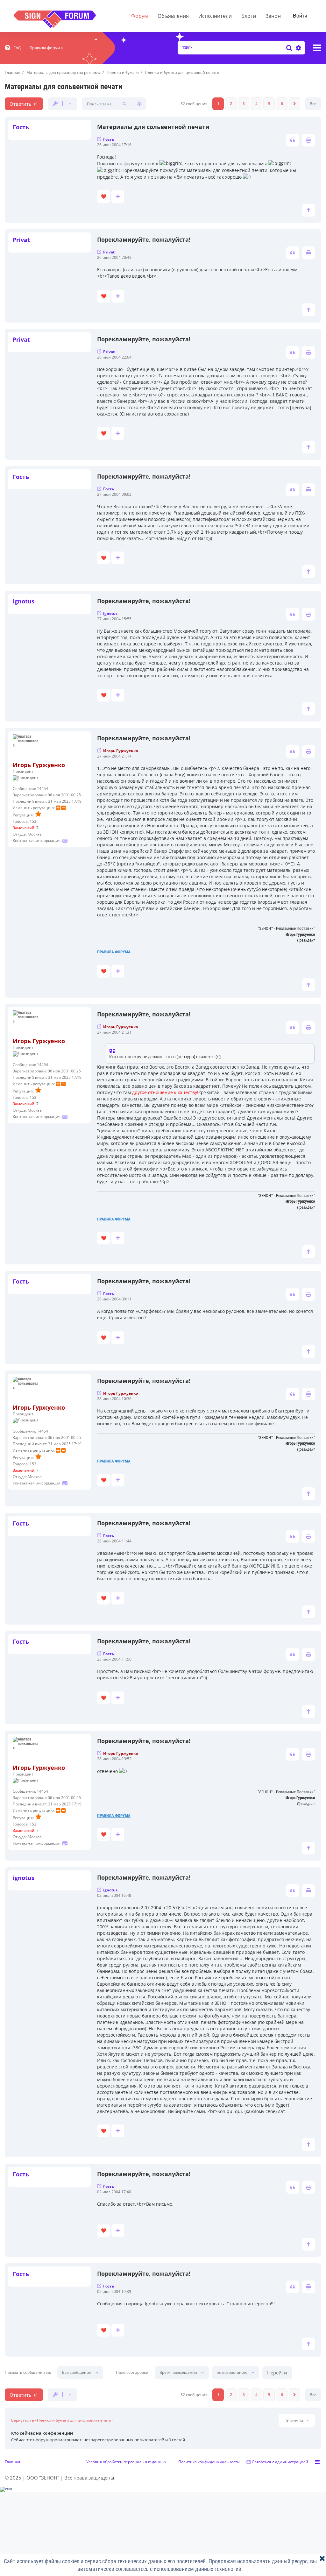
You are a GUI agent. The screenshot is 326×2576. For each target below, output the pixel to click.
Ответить (21, 104)
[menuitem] (13, 48)
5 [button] (269, 104)
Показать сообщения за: (28, 2373)
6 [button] (282, 104)
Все (313, 104)
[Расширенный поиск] (298, 48)
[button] (294, 104)
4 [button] (256, 104)
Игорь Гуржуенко (39, 765)
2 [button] (231, 104)
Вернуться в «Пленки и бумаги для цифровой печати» (62, 2420)
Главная (13, 2462)
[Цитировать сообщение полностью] (293, 140)
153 (33, 821)
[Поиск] (289, 48)
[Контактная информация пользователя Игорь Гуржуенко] (65, 840)
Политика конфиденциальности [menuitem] (209, 2462)
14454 (43, 789)
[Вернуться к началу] (308, 210)
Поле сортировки (132, 2373)
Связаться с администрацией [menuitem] (280, 2462)
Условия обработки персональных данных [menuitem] (126, 2462)
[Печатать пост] (308, 140)
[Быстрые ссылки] (317, 48)
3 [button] (244, 104)
